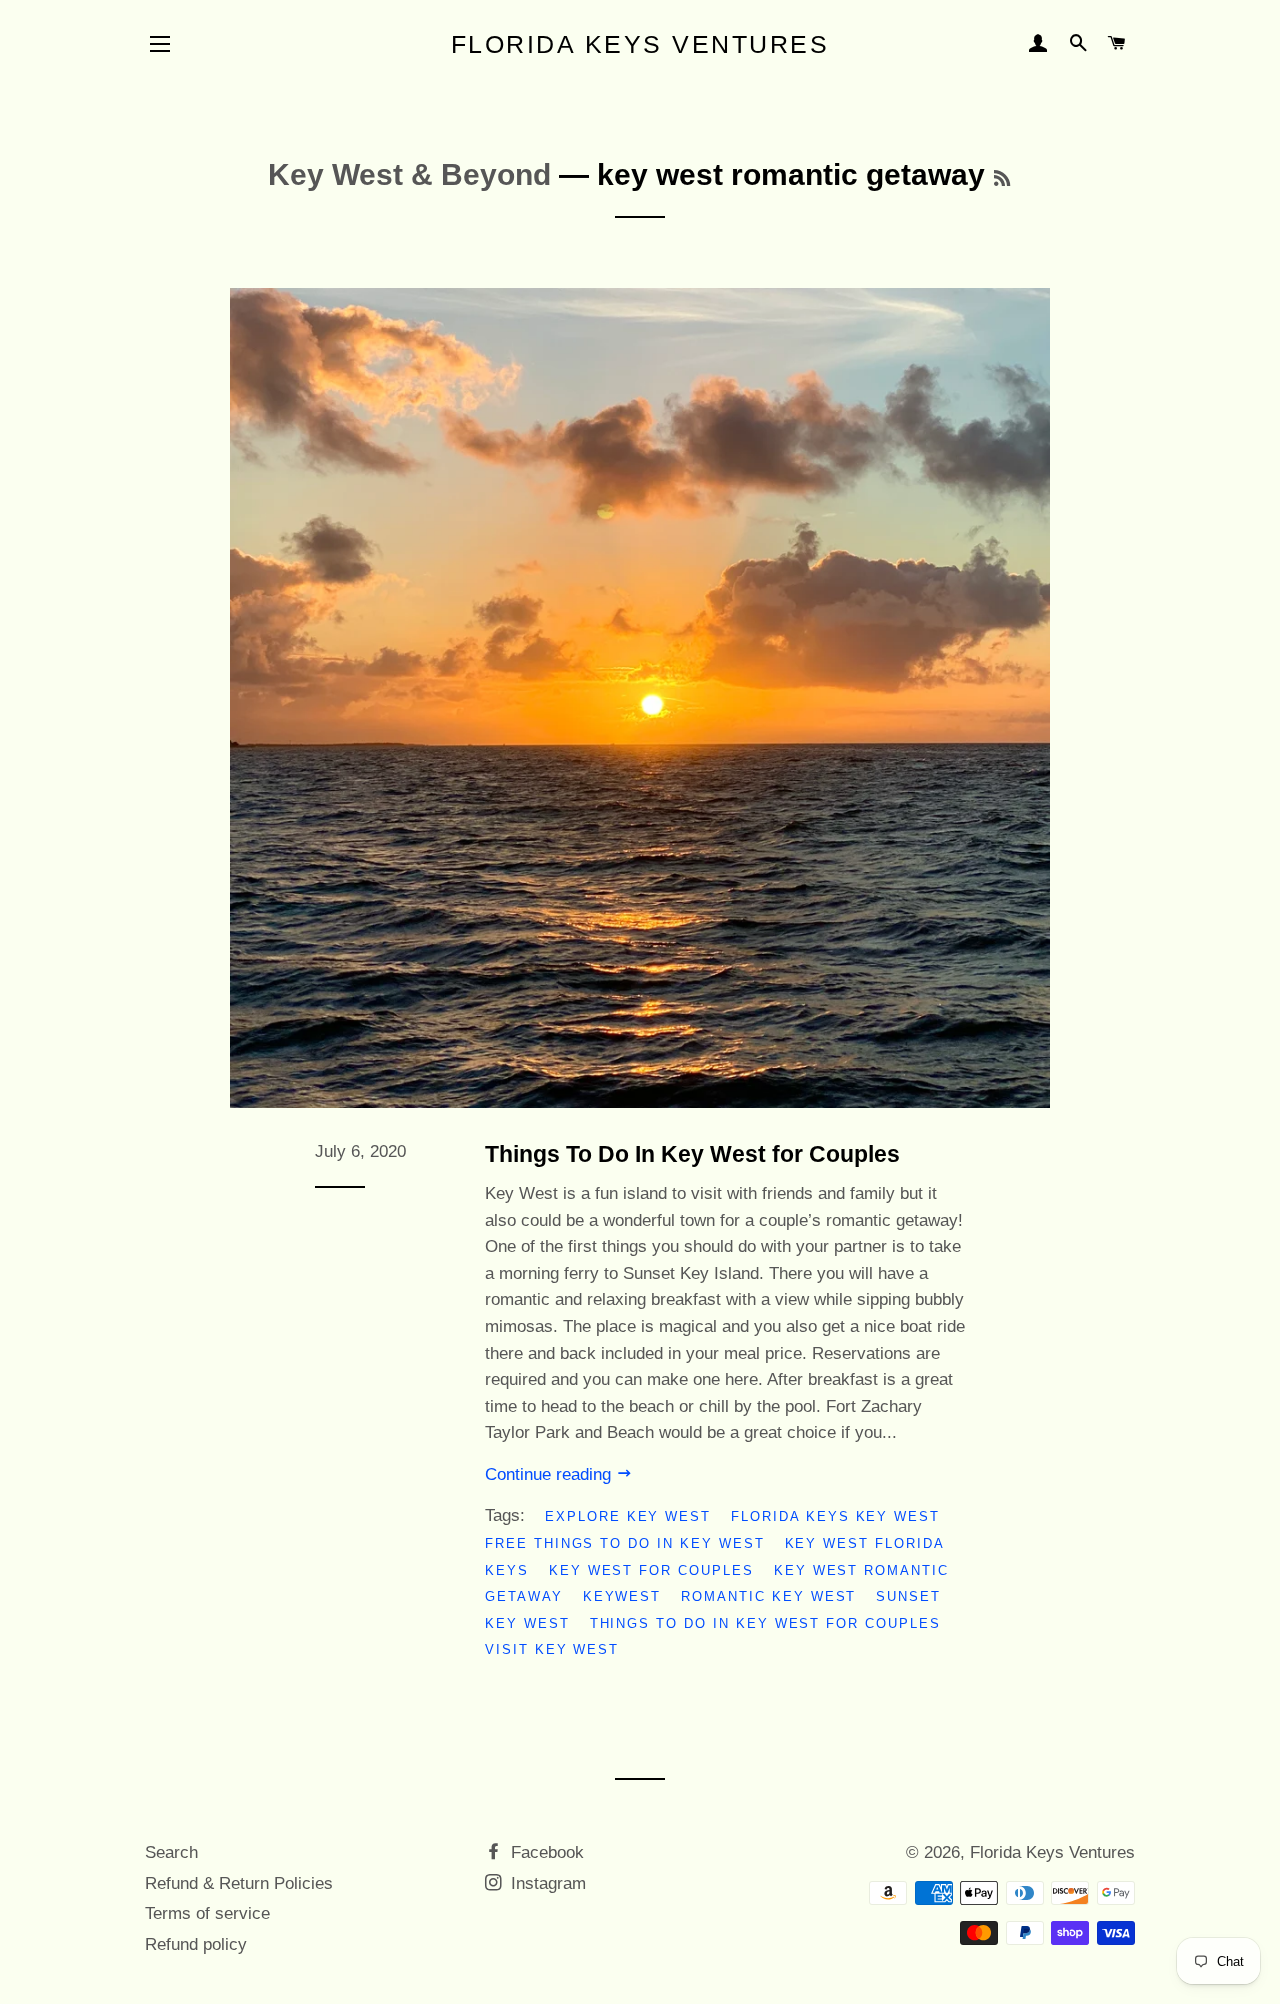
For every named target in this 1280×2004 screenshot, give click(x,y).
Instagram (546, 1883)
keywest (622, 1596)
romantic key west (768, 1596)
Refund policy (196, 1944)
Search (171, 1852)
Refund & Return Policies (239, 1883)
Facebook (545, 1852)
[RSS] (1002, 179)
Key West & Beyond (409, 174)
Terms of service (207, 1913)
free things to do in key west (625, 1543)
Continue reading (550, 1474)
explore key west (628, 1516)
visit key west (552, 1649)
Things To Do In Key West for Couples (692, 1154)
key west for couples (651, 1570)
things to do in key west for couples (765, 1623)
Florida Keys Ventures (640, 44)
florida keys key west (835, 1516)
